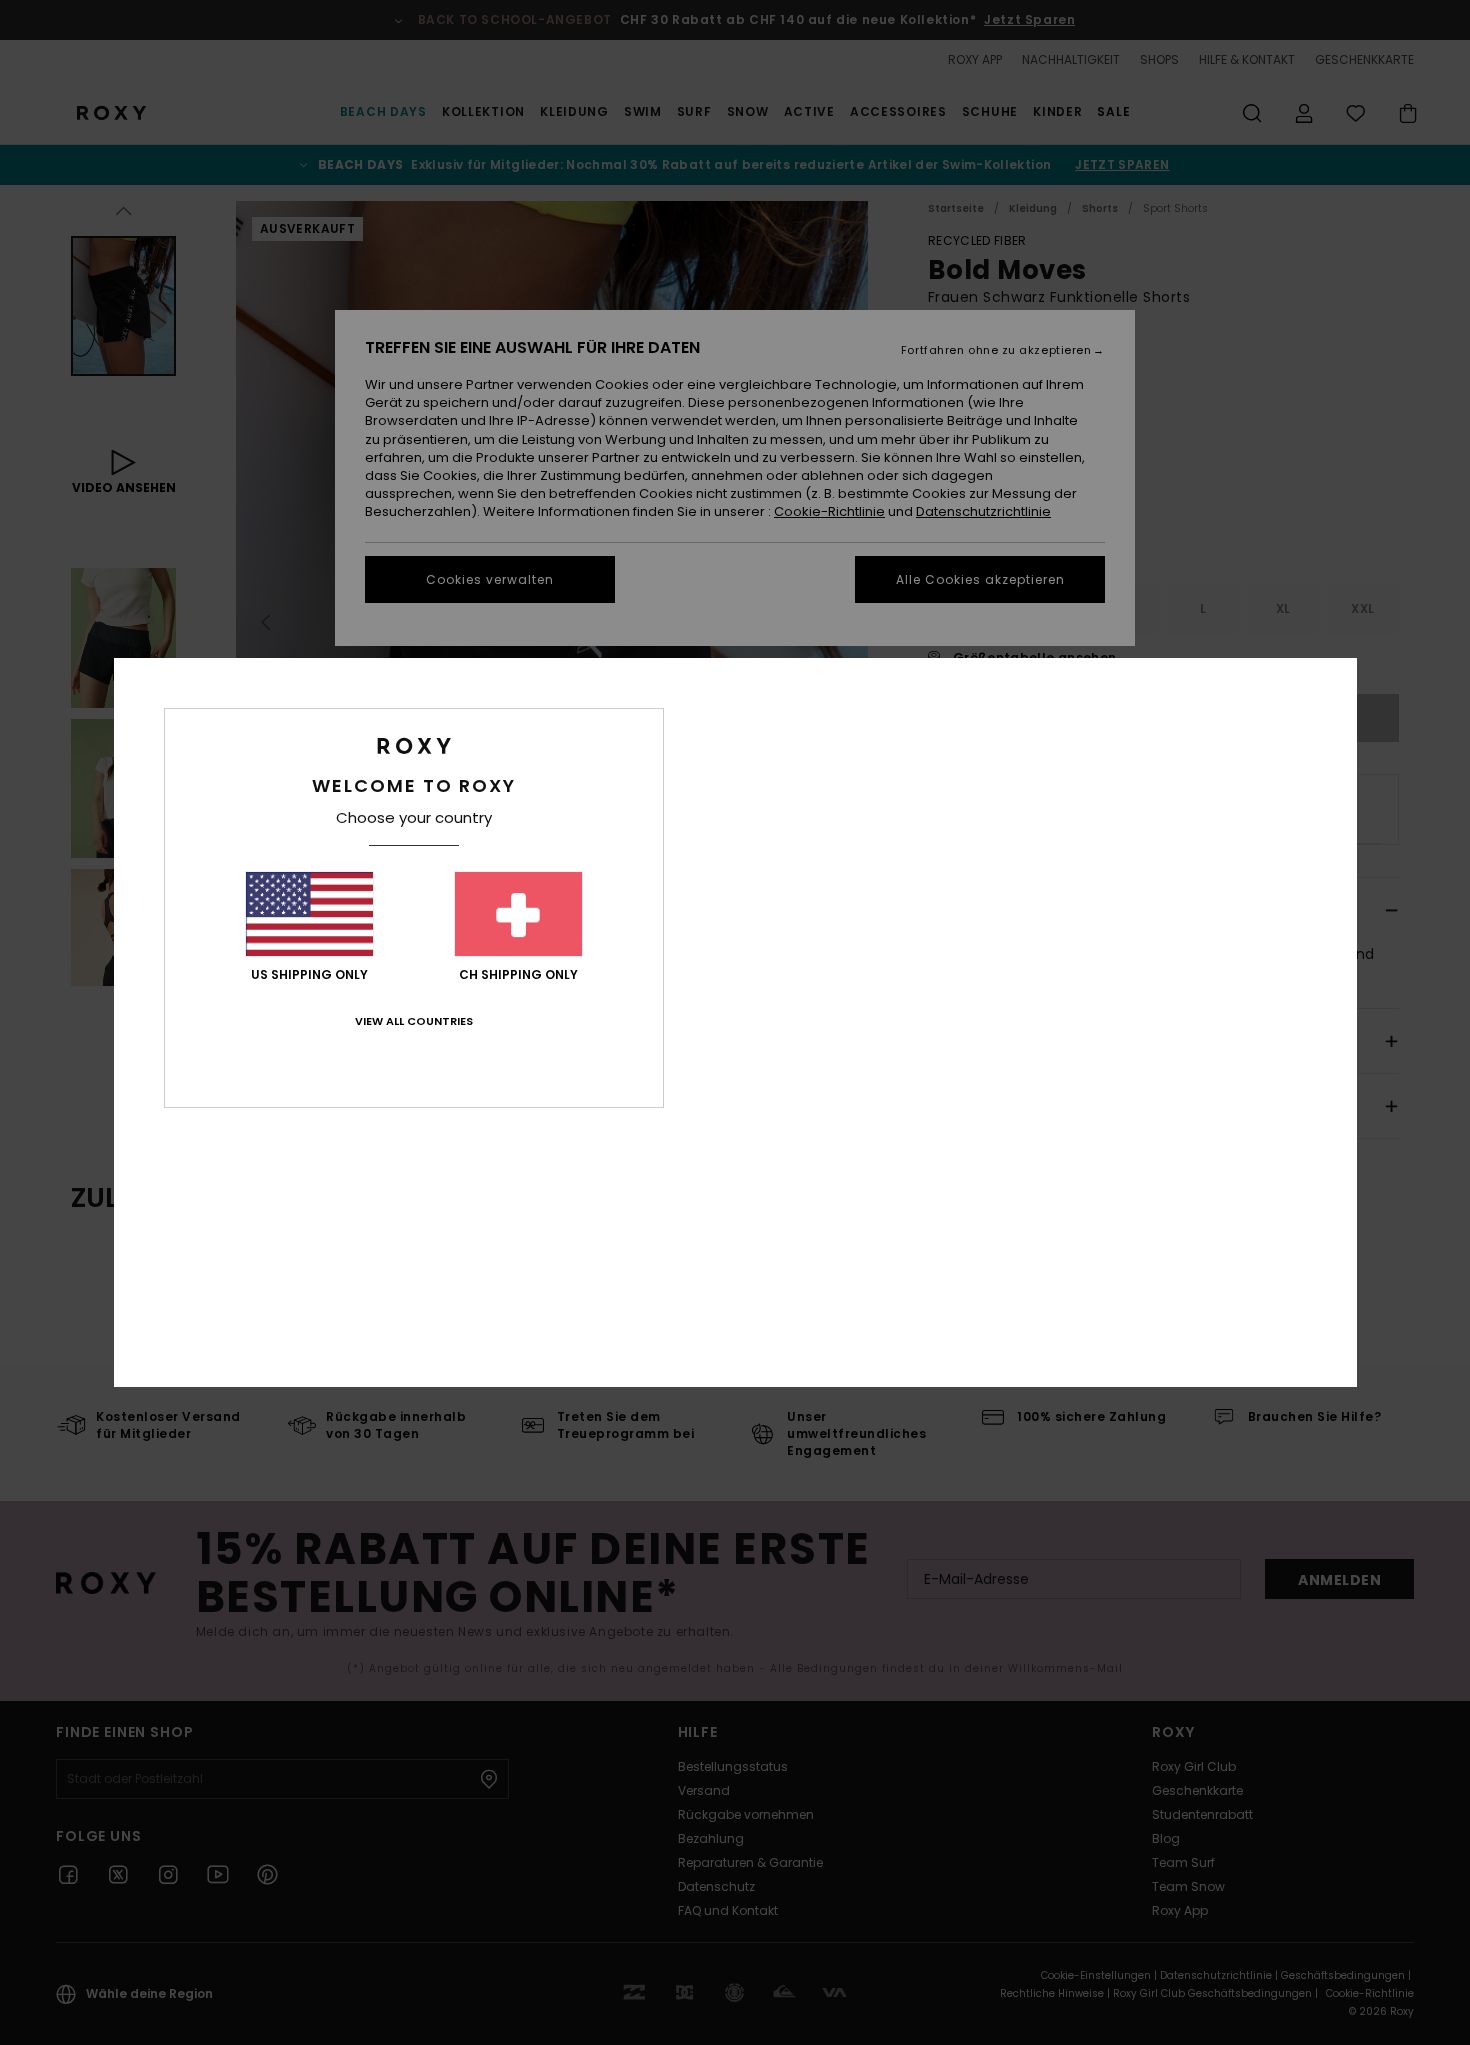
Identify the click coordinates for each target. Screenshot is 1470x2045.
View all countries (414, 1021)
